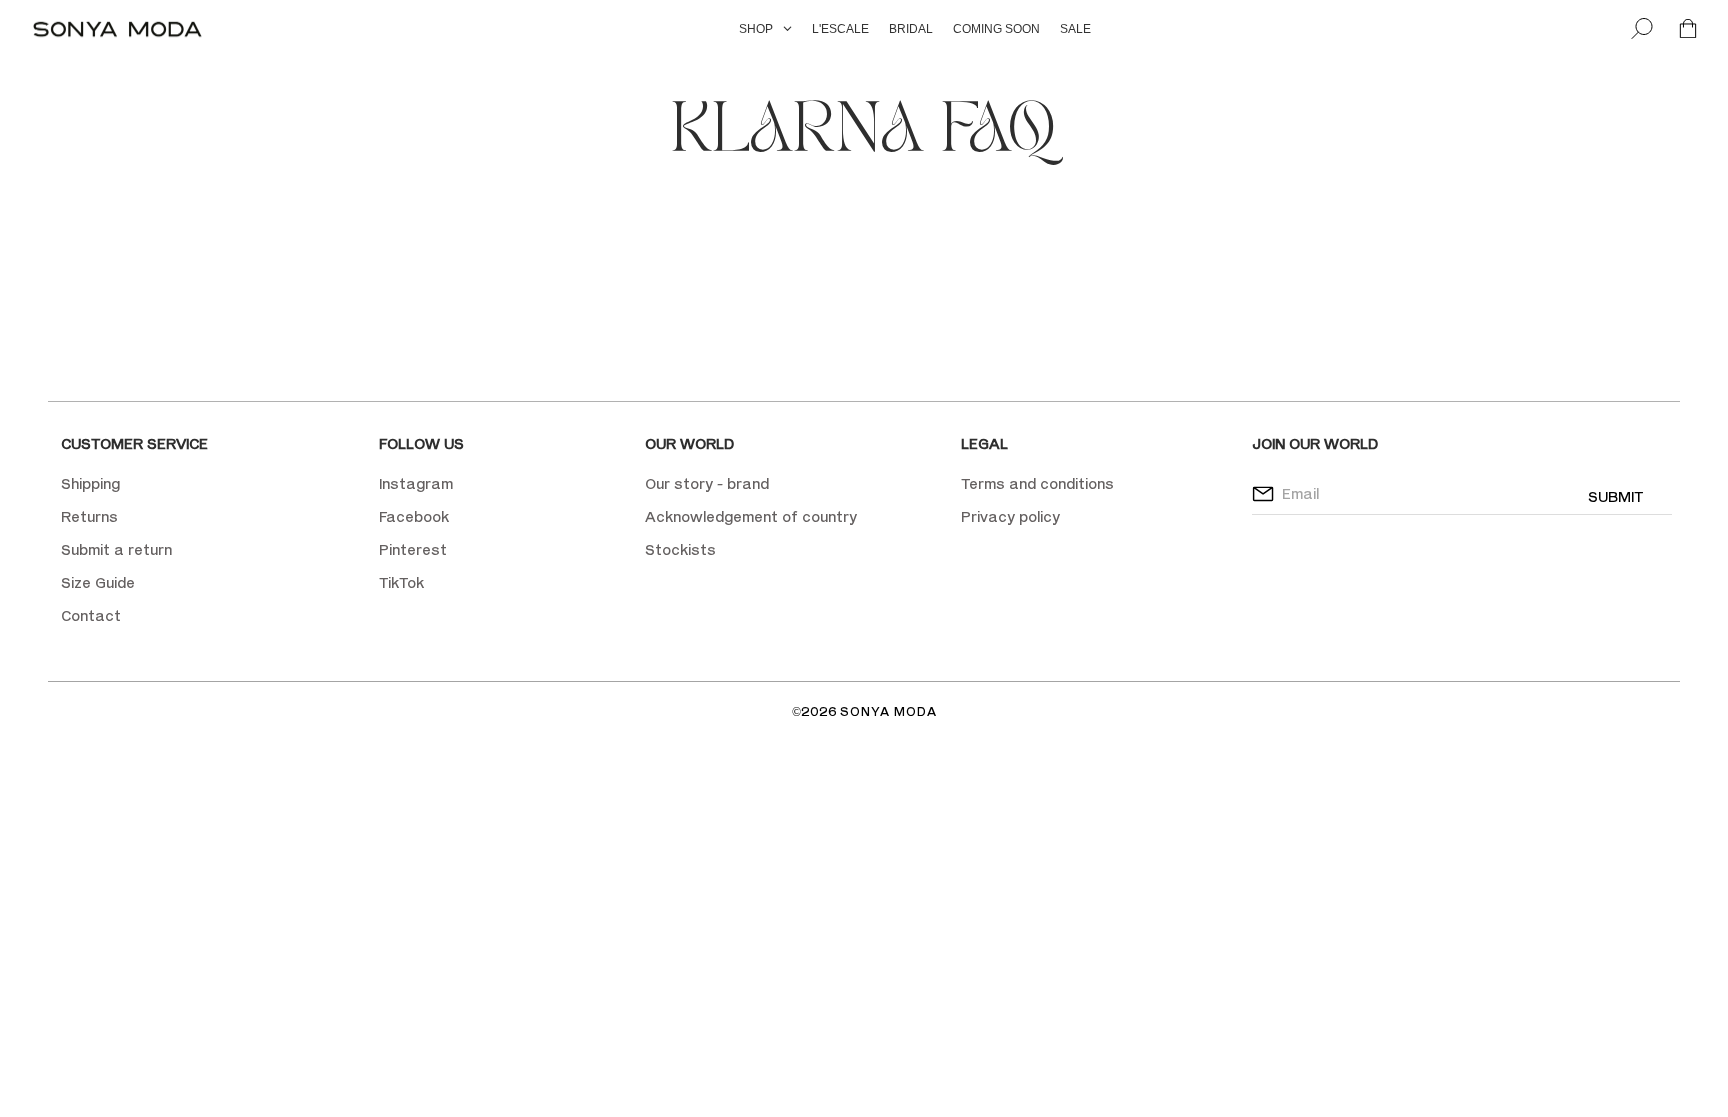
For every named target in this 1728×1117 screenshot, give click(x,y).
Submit (1615, 496)
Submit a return (116, 549)
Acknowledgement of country (751, 516)
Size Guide (98, 582)
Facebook (414, 516)
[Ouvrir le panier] (1688, 29)
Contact (91, 615)
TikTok (401, 582)
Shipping (90, 483)
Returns (89, 516)
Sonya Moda (888, 711)
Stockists (680, 549)
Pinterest (413, 549)
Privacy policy (1010, 516)
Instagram (416, 483)
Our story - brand (707, 483)
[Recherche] (1642, 29)
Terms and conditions (1037, 483)
